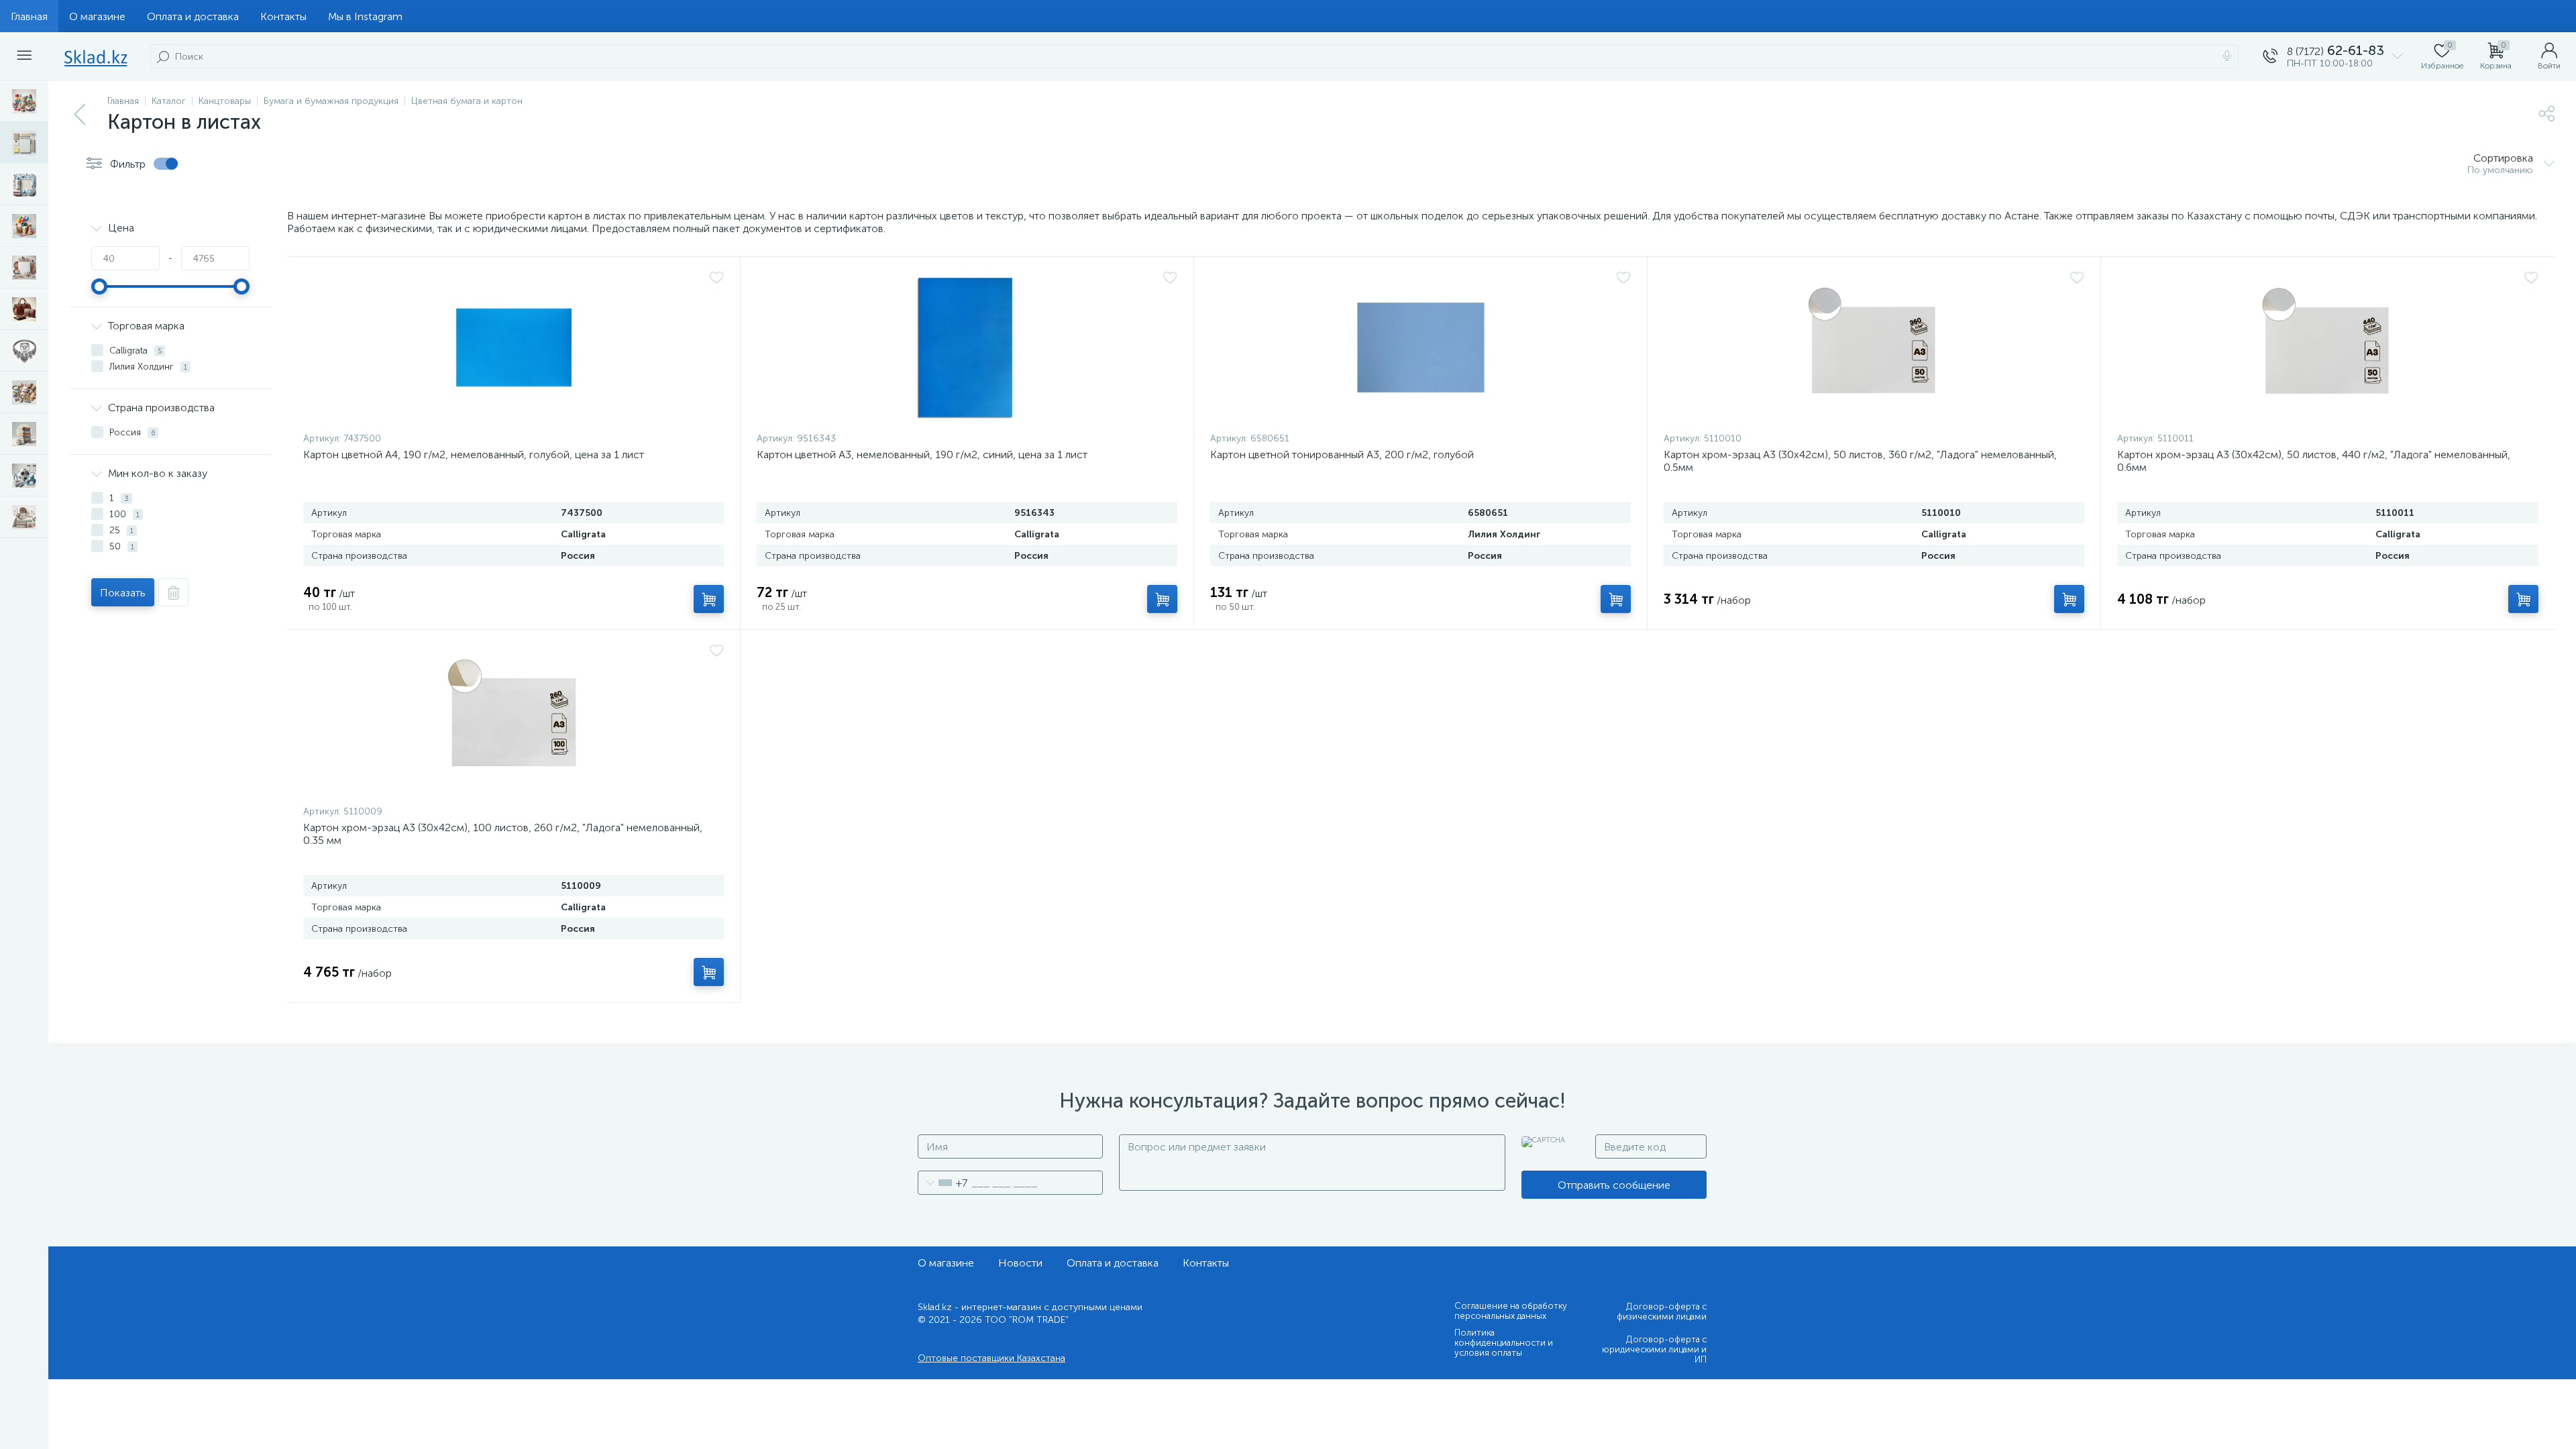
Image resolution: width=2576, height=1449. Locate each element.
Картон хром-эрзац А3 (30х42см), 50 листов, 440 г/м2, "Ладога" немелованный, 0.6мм (2314, 461)
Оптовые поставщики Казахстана (991, 1358)
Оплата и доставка (193, 16)
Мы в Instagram (365, 16)
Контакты (283, 16)
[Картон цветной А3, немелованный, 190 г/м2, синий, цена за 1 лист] (967, 347)
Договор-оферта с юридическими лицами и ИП (1654, 1349)
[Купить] (709, 599)
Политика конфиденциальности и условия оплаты (1504, 1343)
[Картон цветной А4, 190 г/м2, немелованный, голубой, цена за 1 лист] (514, 347)
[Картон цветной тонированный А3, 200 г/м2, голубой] (1420, 347)
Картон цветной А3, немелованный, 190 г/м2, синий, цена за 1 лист (922, 454)
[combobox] (943, 1183)
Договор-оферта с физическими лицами (1662, 1311)
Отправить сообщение (1614, 1185)
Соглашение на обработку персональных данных (1511, 1311)
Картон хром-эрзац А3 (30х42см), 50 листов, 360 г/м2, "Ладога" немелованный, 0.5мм (1860, 461)
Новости (1020, 1263)
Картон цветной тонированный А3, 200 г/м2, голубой (1342, 454)
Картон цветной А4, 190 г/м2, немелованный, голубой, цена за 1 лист (474, 454)
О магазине (97, 16)
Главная (29, 16)
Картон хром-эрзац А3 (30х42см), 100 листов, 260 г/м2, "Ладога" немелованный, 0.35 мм (503, 834)
